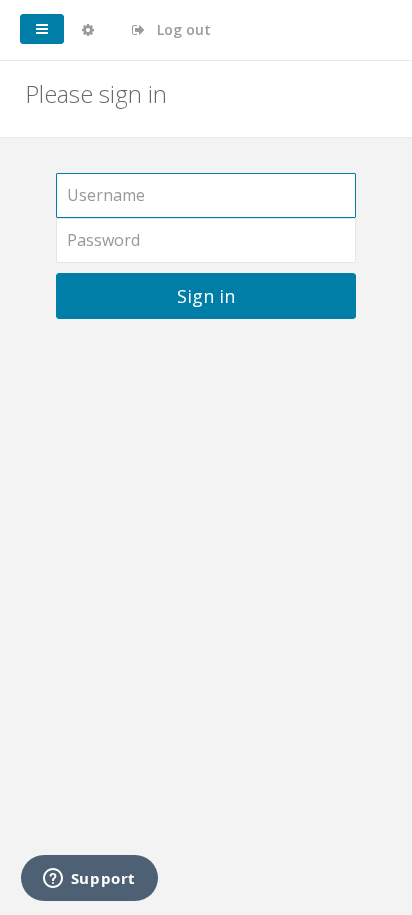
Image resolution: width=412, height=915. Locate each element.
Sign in (206, 296)
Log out (182, 29)
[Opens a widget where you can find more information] (89, 880)
